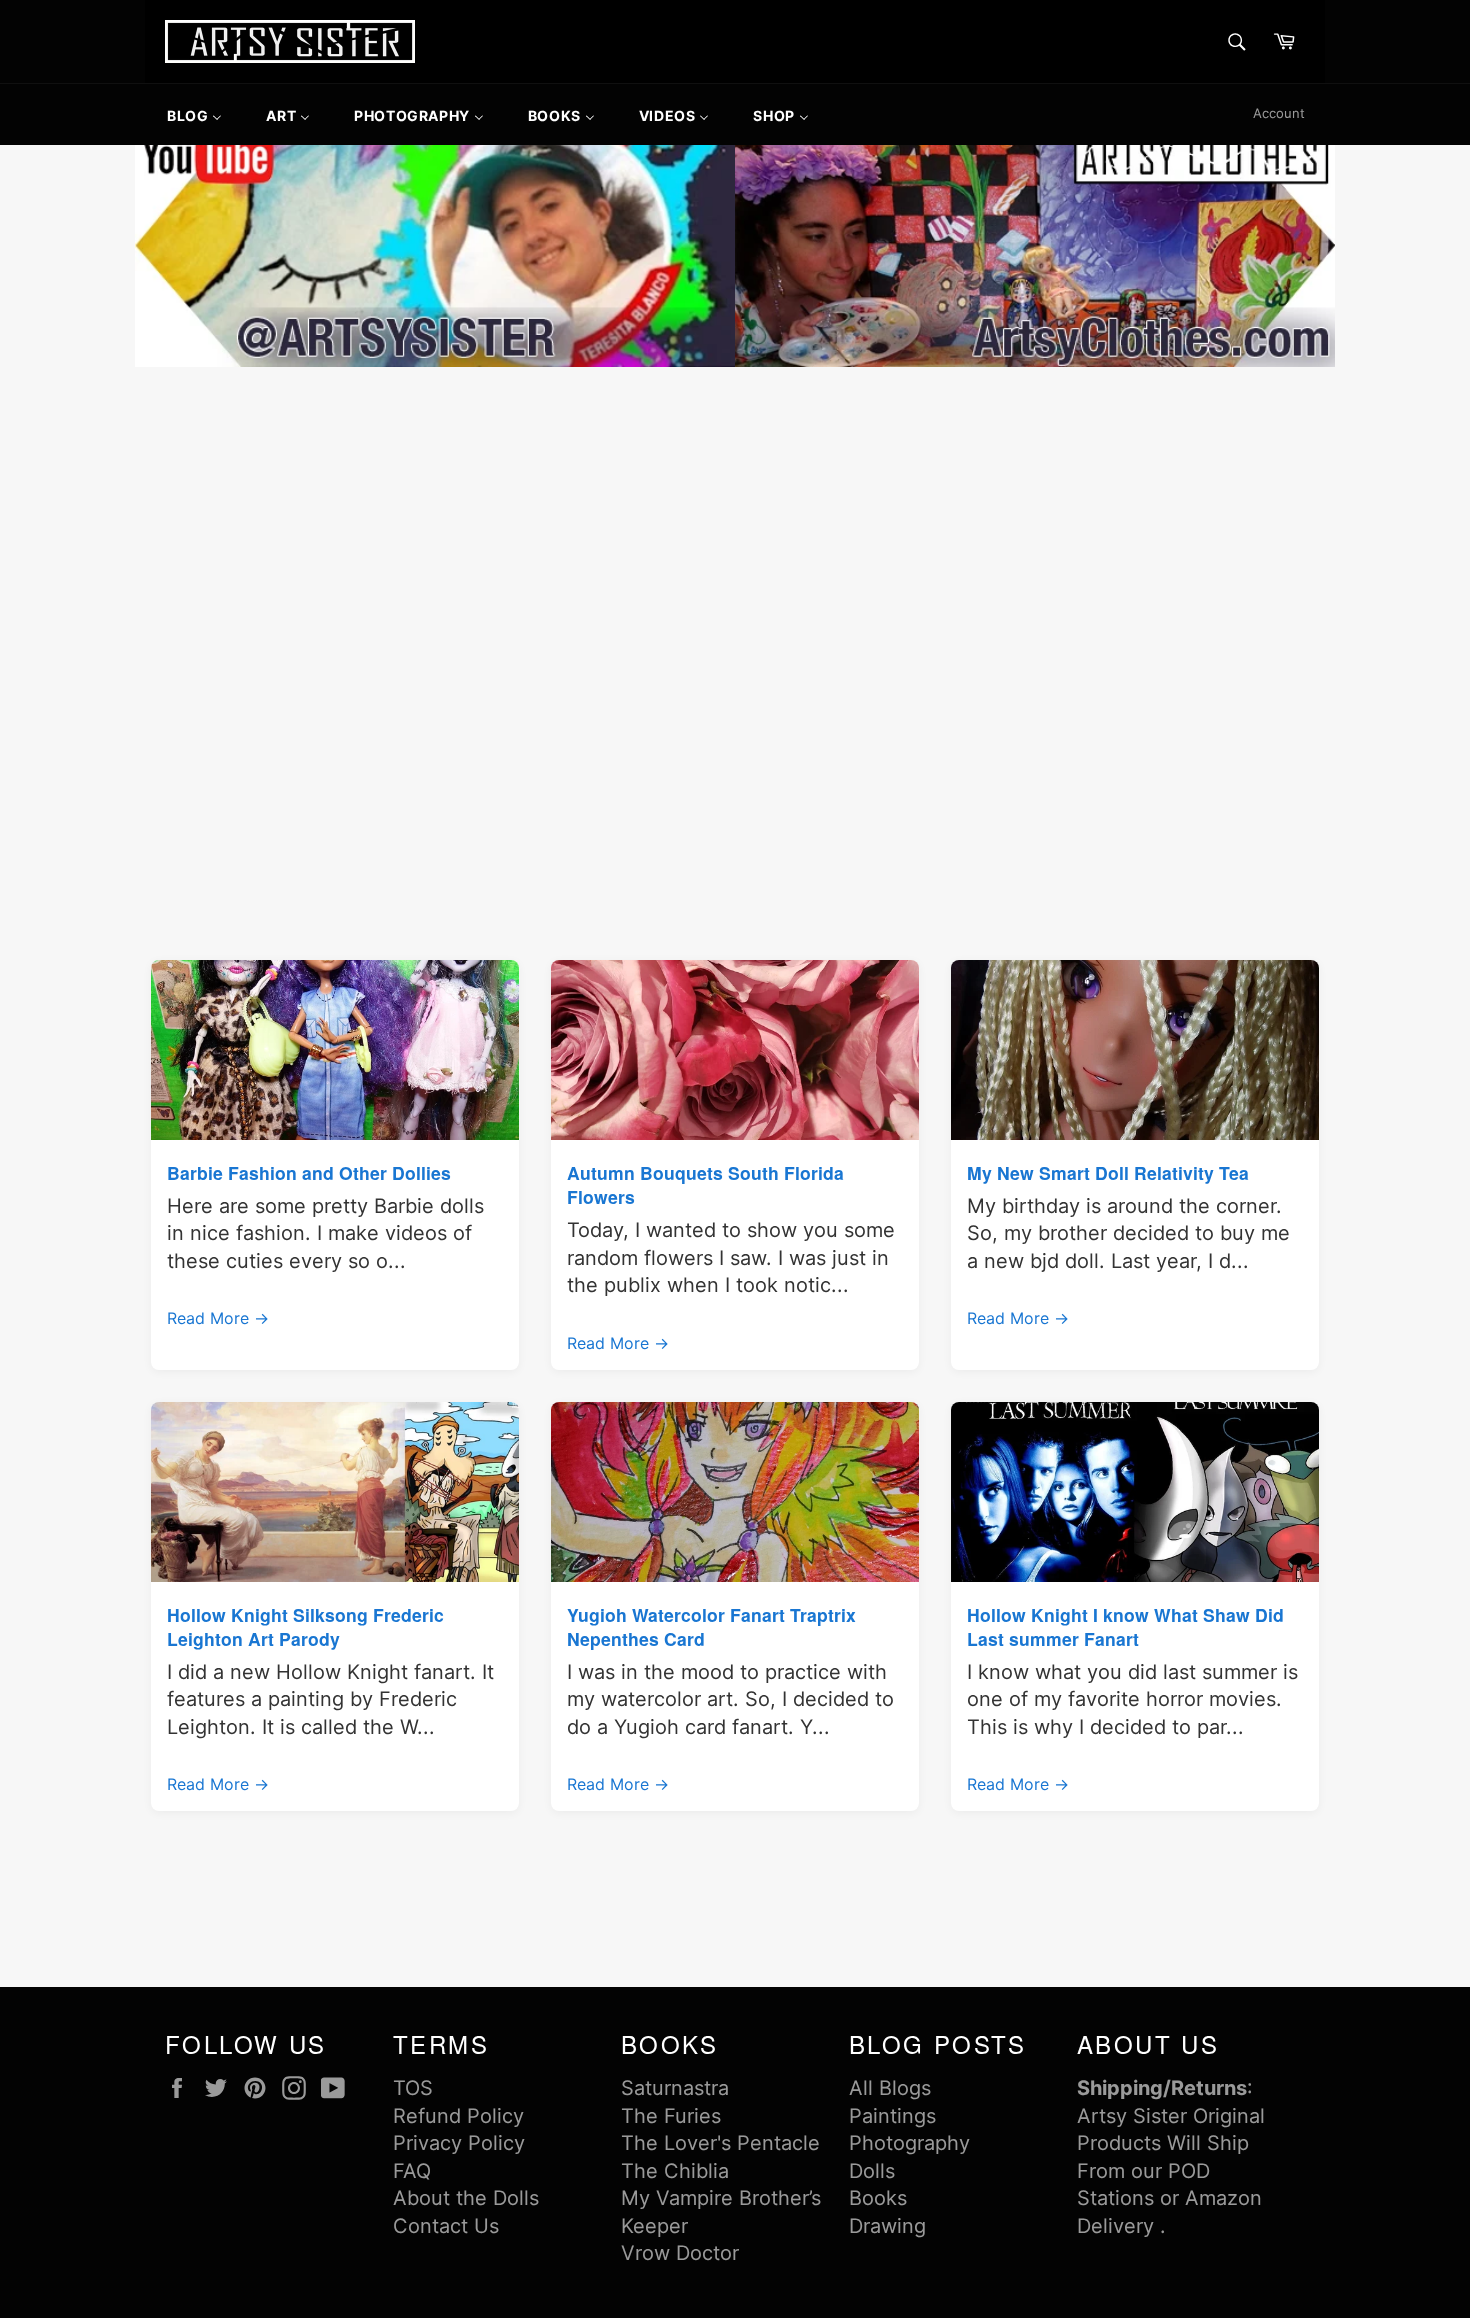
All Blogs (890, 2088)
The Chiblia (675, 2171)
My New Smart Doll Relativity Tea (1108, 1172)
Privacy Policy (459, 2143)
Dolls (872, 2171)
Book (873, 2198)
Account (1279, 113)
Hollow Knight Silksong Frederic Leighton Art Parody (305, 1626)
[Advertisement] (735, 522)
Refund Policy (458, 2116)
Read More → (218, 1318)
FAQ (412, 2171)
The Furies (671, 2116)
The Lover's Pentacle (720, 2143)
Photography (909, 2143)
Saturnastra (675, 2088)
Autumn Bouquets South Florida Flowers (705, 1184)
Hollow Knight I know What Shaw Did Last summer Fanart (1125, 1626)
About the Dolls (466, 2198)
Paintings (892, 2116)
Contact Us (446, 2226)
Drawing (887, 2226)
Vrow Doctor (680, 2253)
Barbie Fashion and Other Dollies (309, 1172)
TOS (413, 2088)
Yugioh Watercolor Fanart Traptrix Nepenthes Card (711, 1626)
